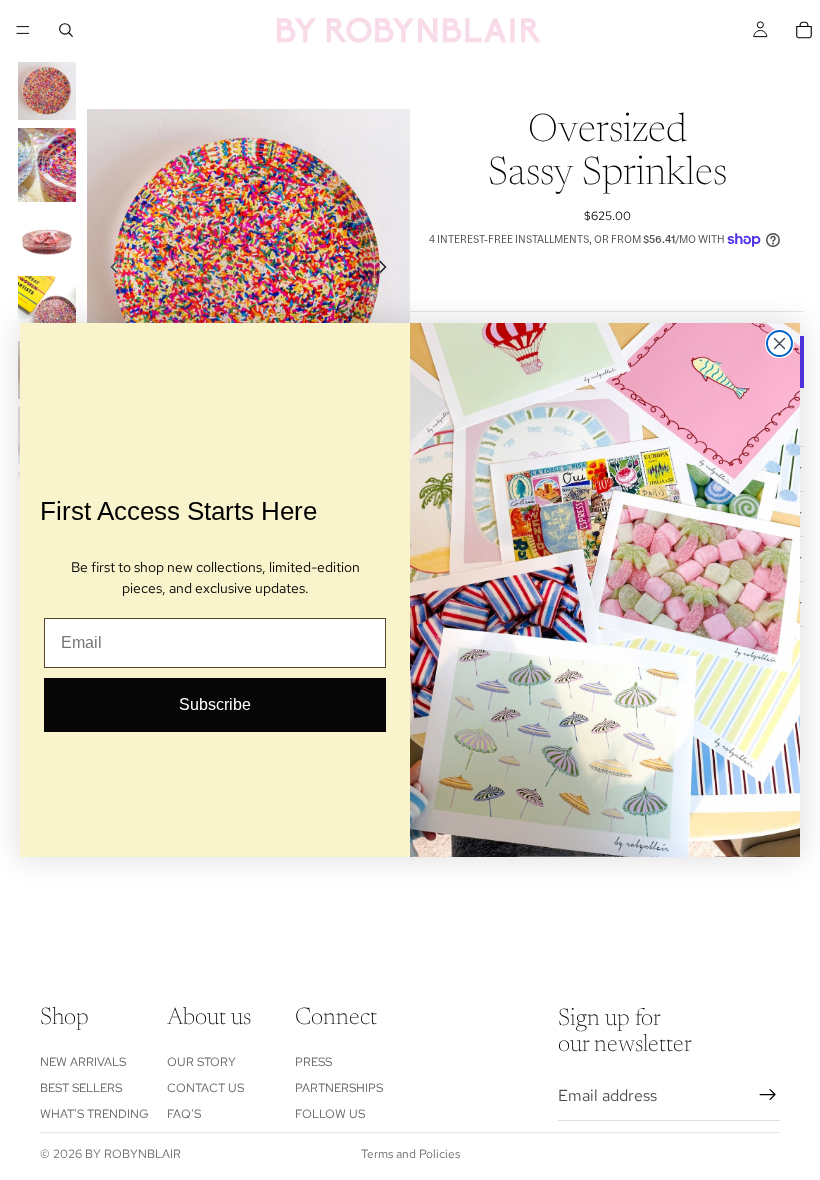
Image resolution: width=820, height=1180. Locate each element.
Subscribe (215, 704)
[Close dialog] (779, 343)
